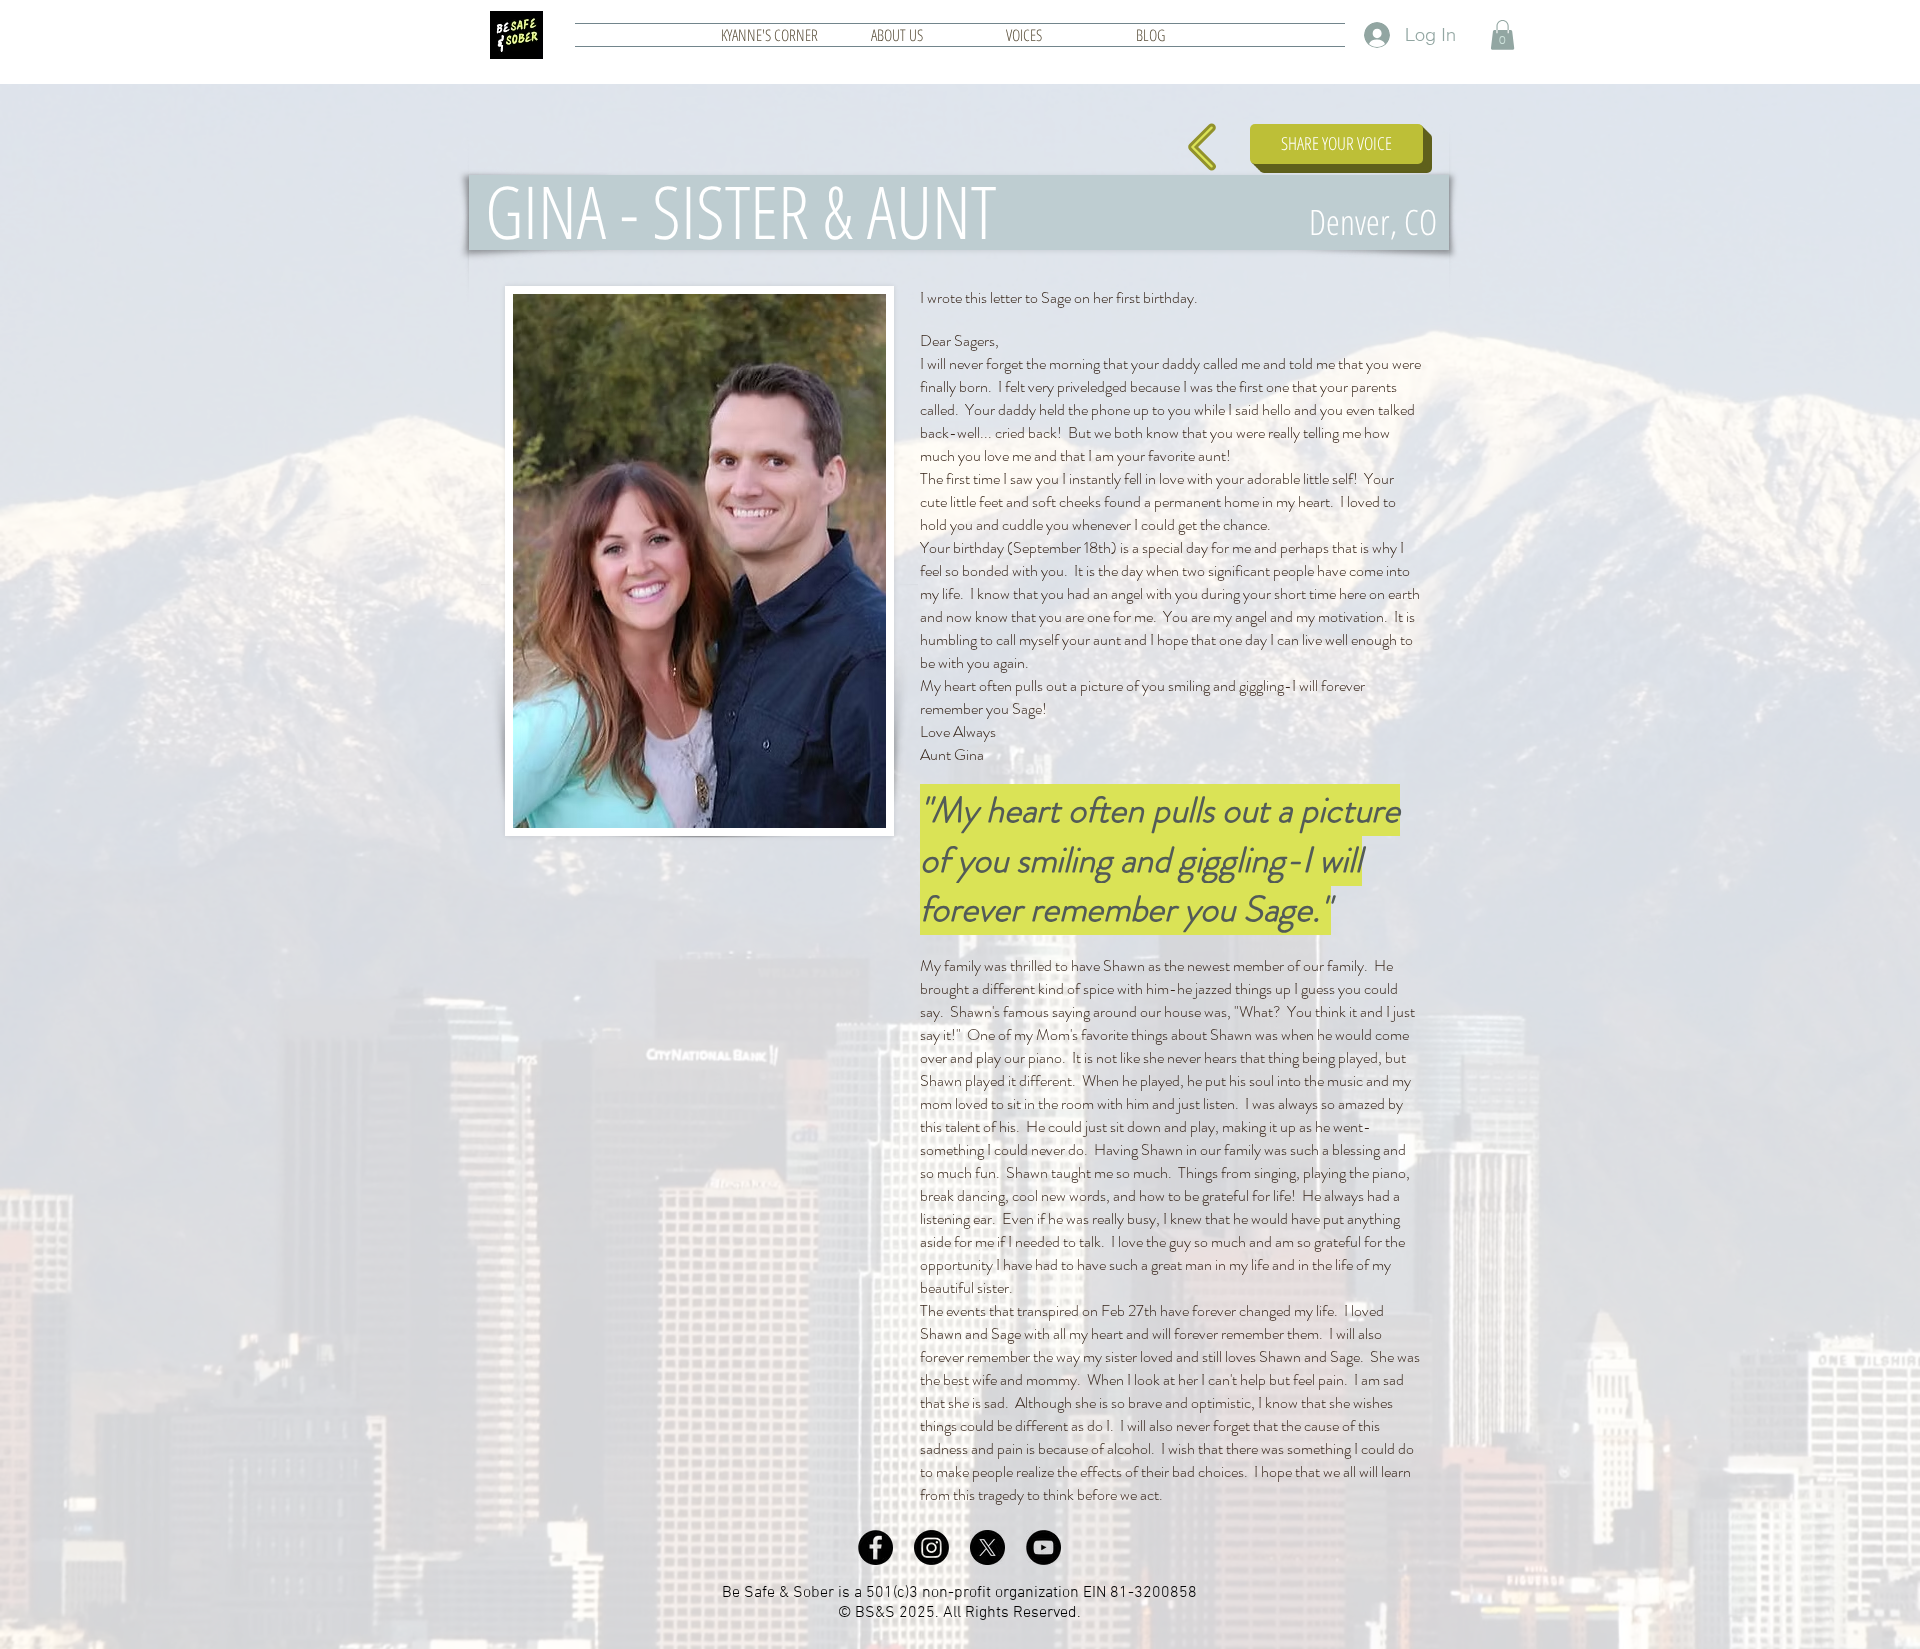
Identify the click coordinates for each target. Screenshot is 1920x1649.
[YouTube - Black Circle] (1043, 1547)
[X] (987, 1547)
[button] (1502, 35)
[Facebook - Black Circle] (875, 1547)
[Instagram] (931, 1547)
